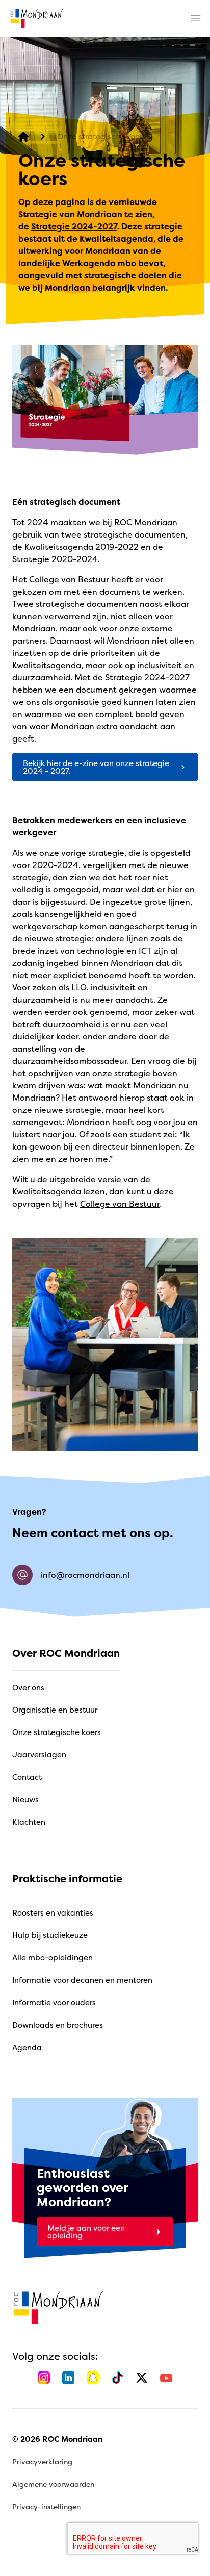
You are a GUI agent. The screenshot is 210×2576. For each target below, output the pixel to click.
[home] (37, 18)
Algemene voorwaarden (53, 2484)
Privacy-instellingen (46, 2506)
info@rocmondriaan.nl (85, 1575)
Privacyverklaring (42, 2462)
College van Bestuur (120, 1204)
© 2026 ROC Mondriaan (57, 2439)
